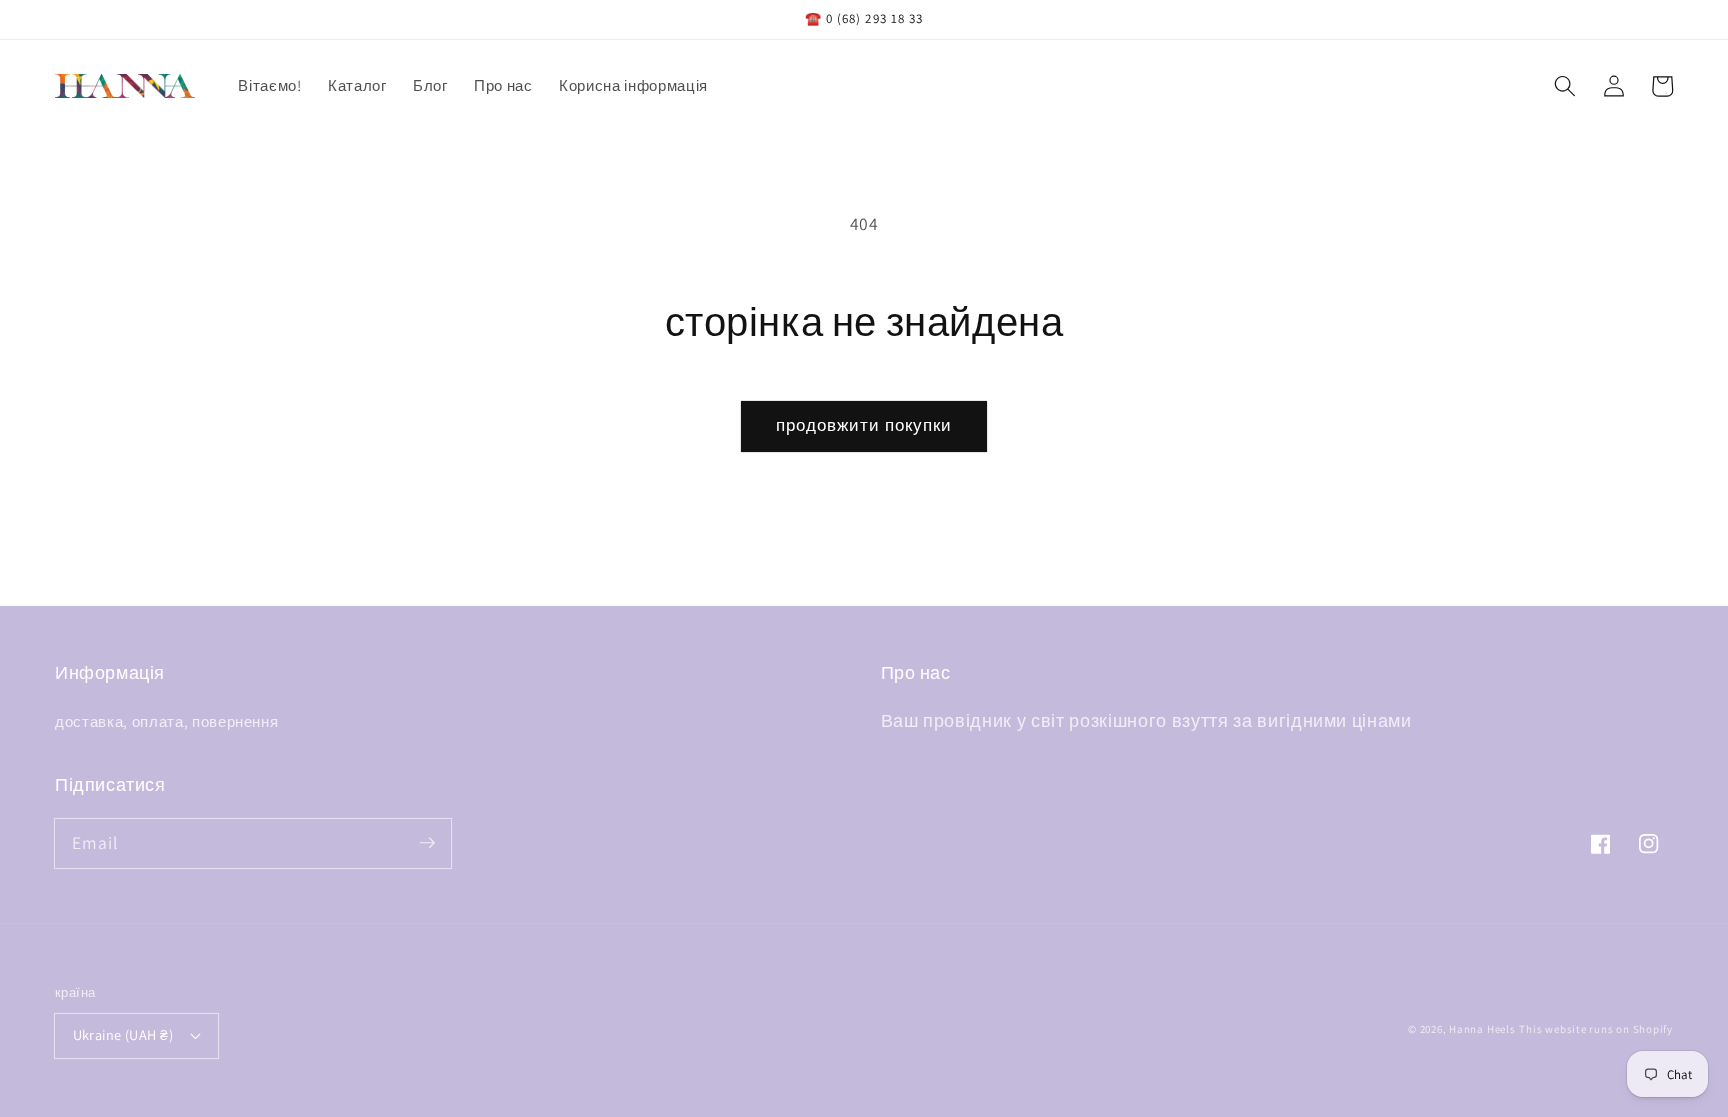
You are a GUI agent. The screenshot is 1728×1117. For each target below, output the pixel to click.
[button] (1565, 86)
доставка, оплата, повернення (166, 721)
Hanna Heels (1482, 1029)
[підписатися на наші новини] (427, 843)
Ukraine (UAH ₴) (123, 1034)
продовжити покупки (864, 425)
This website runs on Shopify (1596, 1029)
